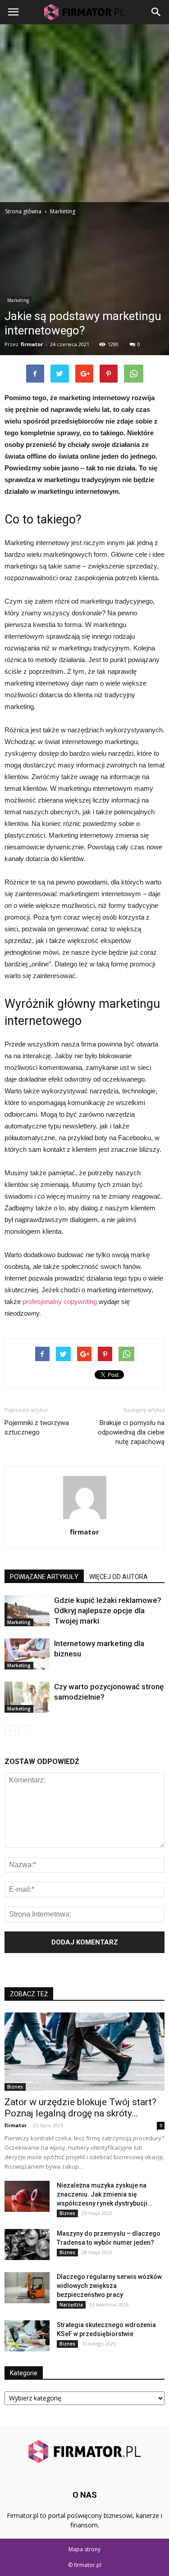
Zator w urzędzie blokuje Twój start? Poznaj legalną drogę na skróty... (80, 2108)
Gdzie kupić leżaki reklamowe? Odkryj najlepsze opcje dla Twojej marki (108, 1611)
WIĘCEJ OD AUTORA (119, 1577)
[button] (156, 12)
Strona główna (23, 211)
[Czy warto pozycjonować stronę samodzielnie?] (27, 1697)
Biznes (15, 2087)
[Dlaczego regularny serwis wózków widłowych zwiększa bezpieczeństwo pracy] (27, 2288)
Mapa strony (84, 2549)
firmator (32, 344)
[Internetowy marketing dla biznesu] (27, 1654)
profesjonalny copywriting (60, 1302)
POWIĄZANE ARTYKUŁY (44, 1577)
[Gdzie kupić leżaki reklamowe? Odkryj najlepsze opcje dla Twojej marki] (27, 1611)
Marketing (18, 300)
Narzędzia (71, 2305)
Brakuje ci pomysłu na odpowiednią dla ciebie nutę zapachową (131, 1432)
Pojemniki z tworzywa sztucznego (37, 1428)
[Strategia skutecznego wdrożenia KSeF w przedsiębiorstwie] (27, 2336)
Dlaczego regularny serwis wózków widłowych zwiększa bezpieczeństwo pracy (109, 2286)
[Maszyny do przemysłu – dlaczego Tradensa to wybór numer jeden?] (27, 2244)
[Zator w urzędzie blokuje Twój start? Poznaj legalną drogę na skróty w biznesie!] (84, 2052)
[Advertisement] (84, 113)
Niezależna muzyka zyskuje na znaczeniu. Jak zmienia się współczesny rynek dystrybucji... (105, 2194)
